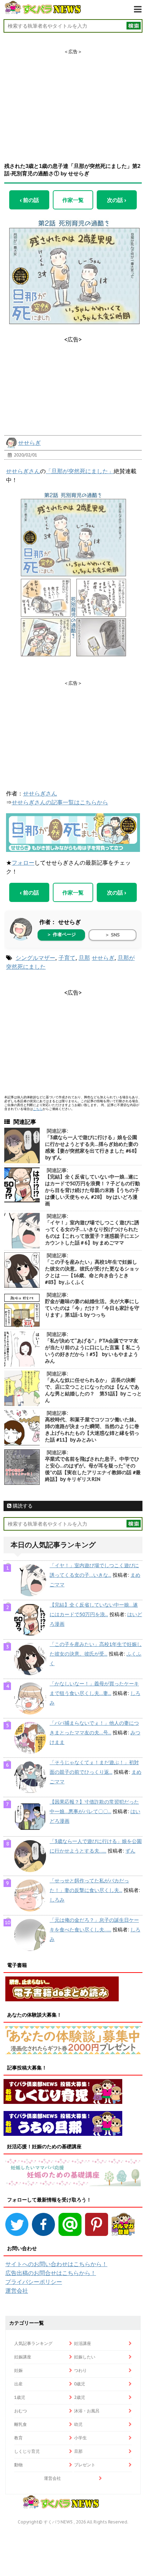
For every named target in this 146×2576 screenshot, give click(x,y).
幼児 (78, 2424)
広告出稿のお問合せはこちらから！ (51, 2273)
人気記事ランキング (33, 2343)
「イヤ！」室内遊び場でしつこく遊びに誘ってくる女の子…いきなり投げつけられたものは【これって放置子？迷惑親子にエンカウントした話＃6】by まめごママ (92, 1233)
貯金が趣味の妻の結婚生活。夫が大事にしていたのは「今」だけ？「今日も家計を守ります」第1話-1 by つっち (92, 1308)
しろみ (57, 1900)
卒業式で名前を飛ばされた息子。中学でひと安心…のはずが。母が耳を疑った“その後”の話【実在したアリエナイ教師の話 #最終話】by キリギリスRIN (93, 1469)
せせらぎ (29, 443)
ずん (130, 1851)
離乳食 (21, 2424)
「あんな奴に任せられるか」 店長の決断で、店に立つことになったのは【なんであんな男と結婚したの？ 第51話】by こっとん (93, 1390)
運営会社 (17, 2291)
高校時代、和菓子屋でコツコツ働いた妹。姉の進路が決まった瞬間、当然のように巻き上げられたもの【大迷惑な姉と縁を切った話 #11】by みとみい (92, 1430)
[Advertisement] (73, 99)
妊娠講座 (23, 2357)
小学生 (80, 2438)
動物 (18, 2465)
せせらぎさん (23, 471)
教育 (18, 2438)
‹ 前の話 (29, 200)
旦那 (84, 958)
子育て (67, 958)
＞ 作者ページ (61, 934)
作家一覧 (73, 200)
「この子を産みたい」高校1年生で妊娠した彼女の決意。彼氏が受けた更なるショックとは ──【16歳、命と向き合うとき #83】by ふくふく (92, 1272)
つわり (80, 2370)
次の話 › (117, 200)
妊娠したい (85, 2357)
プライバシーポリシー (34, 2282)
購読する (22, 1506)
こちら (38, 1109)
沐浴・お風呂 (87, 2411)
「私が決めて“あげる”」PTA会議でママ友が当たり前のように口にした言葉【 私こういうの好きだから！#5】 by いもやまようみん (93, 1351)
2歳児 (80, 2397)
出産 (18, 2384)
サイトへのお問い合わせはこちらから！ (56, 2264)
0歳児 (80, 2384)
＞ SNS (112, 935)
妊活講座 (83, 2343)
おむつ (21, 2411)
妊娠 (18, 2370)
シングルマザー (35, 958)
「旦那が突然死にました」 (80, 471)
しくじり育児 (27, 2451)
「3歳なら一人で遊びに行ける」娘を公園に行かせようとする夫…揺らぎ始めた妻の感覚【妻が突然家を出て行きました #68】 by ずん (92, 1147)
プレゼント (85, 2465)
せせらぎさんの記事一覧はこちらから (60, 802)
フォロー (23, 863)
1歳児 (20, 2397)
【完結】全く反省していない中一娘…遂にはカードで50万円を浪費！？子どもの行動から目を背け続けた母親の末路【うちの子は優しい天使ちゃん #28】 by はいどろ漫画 (92, 1190)
